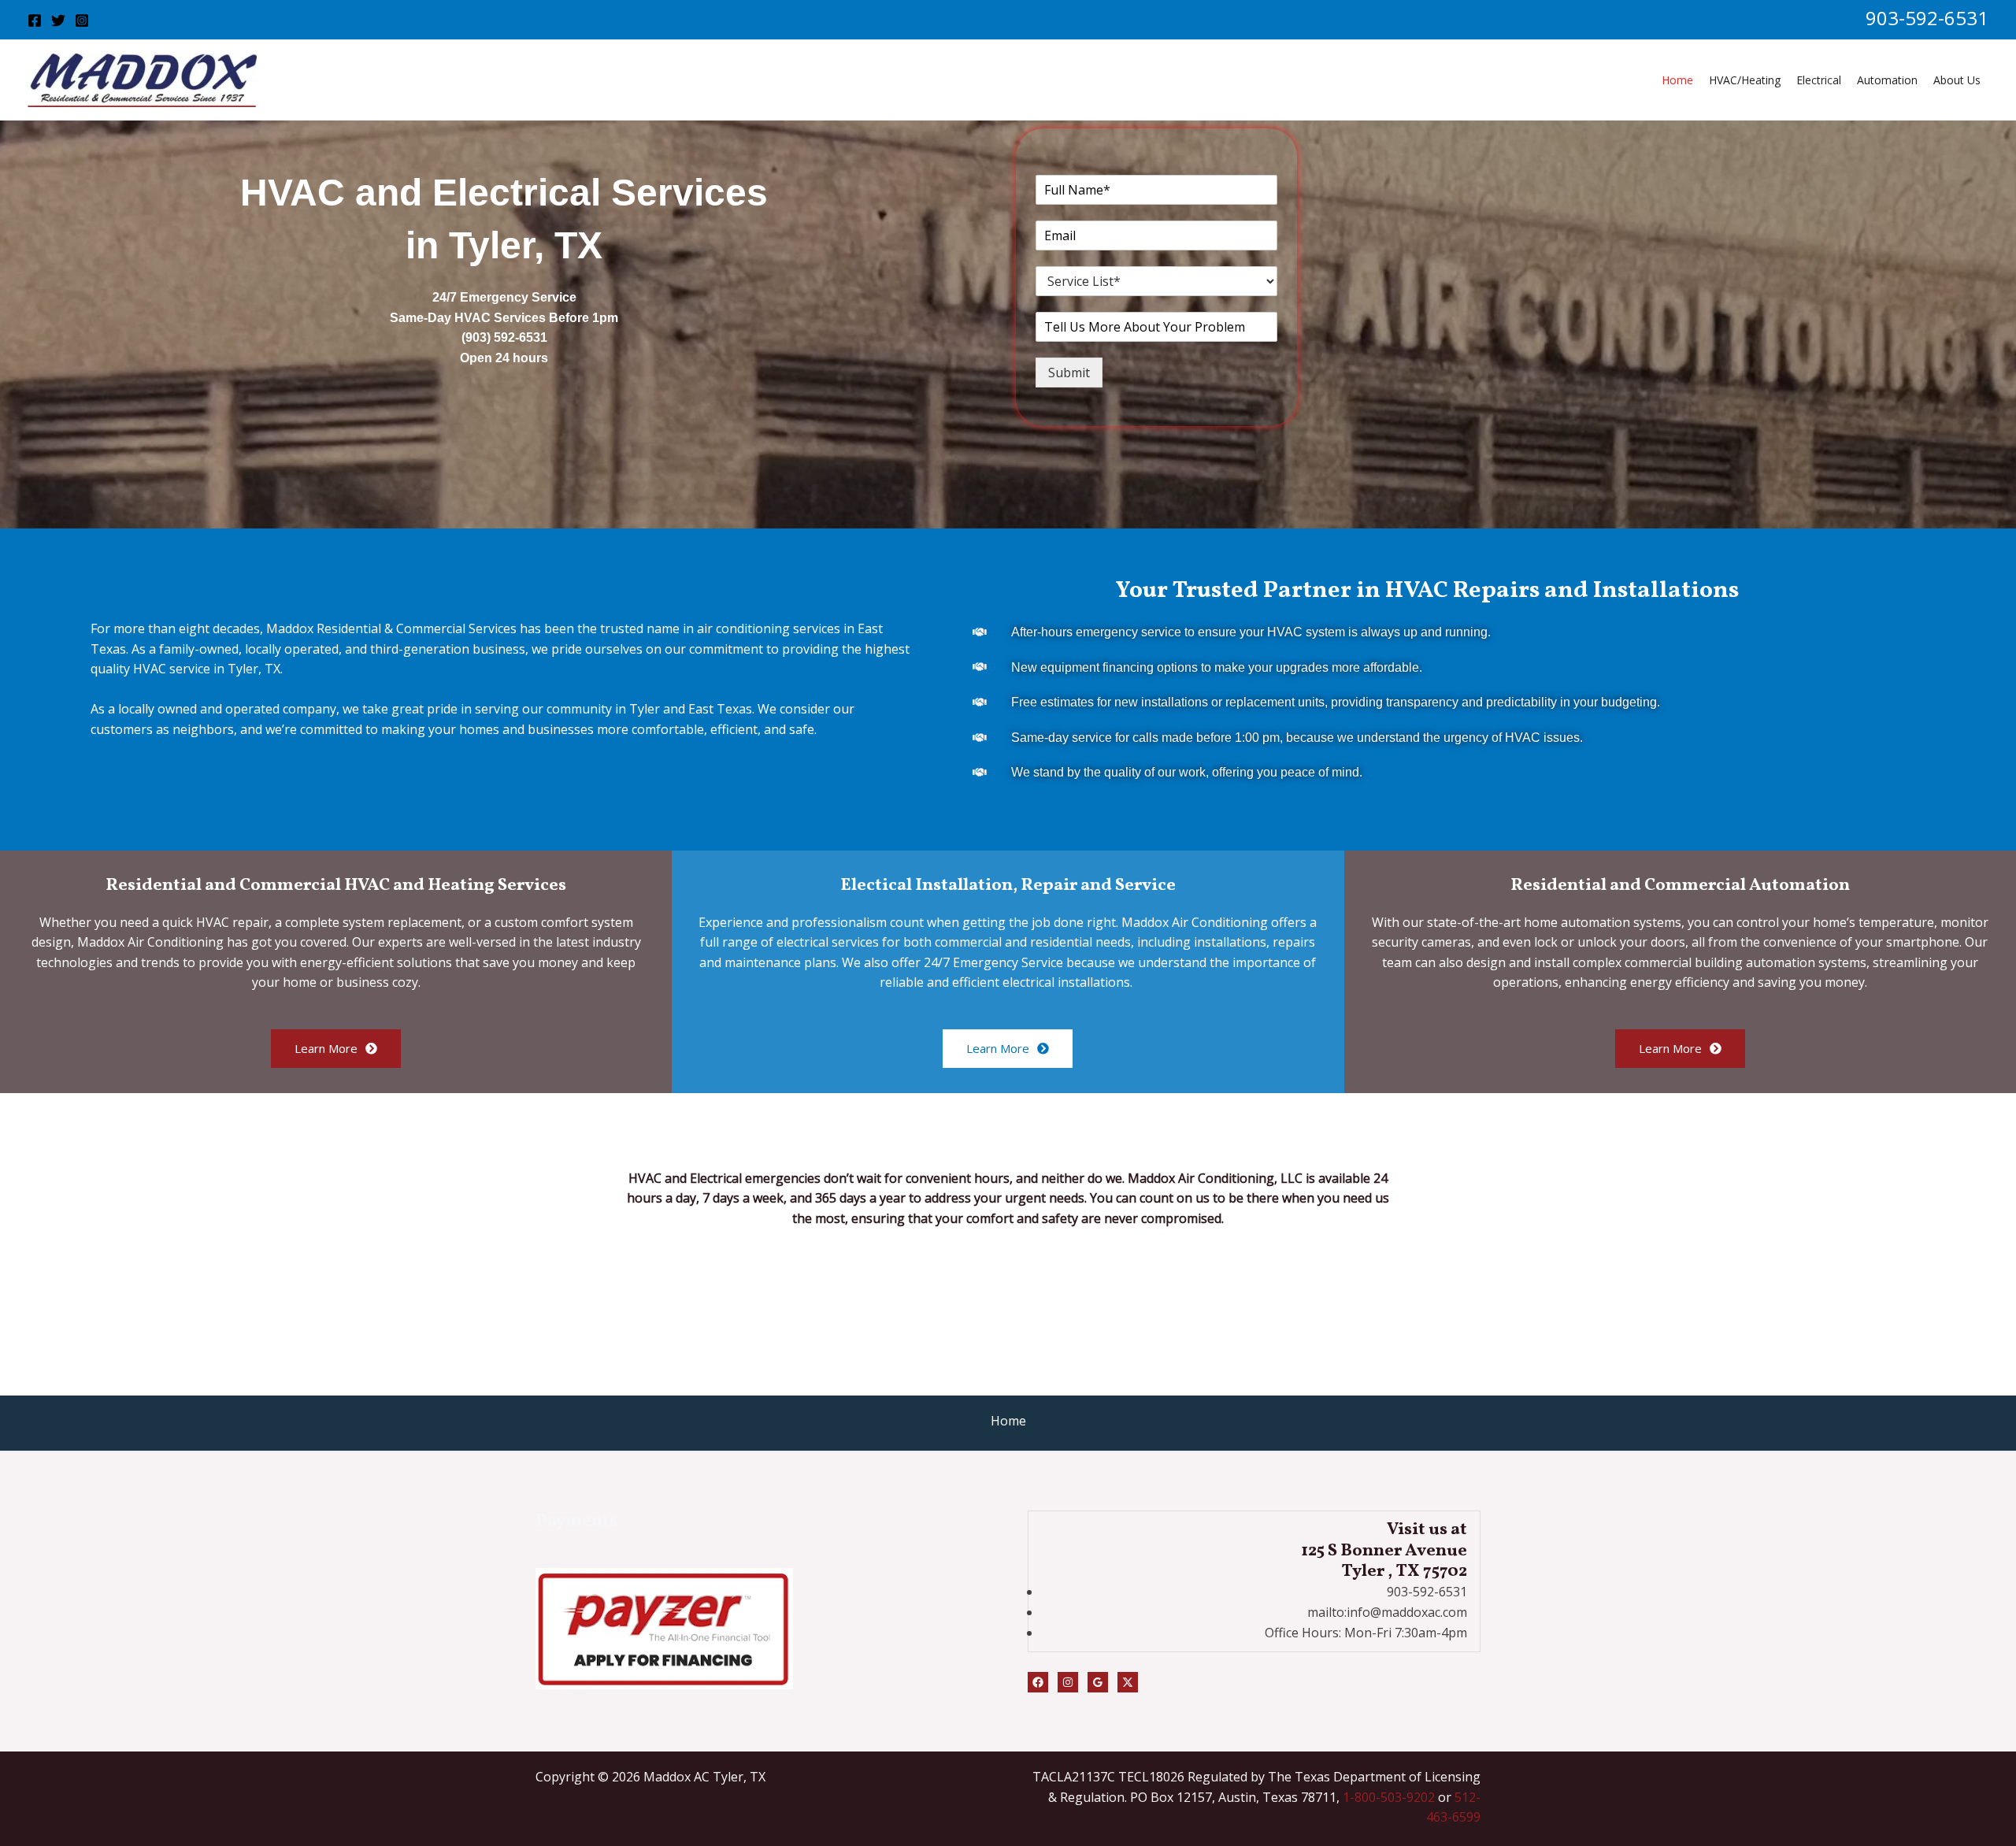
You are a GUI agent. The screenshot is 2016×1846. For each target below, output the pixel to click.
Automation (1887, 80)
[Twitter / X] (1128, 1682)
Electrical (1819, 80)
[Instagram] (82, 20)
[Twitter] (58, 20)
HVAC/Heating (1745, 80)
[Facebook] (35, 20)
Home (1677, 80)
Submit (1069, 373)
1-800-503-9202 (1389, 1797)
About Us (1957, 80)
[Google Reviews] (1098, 1682)
